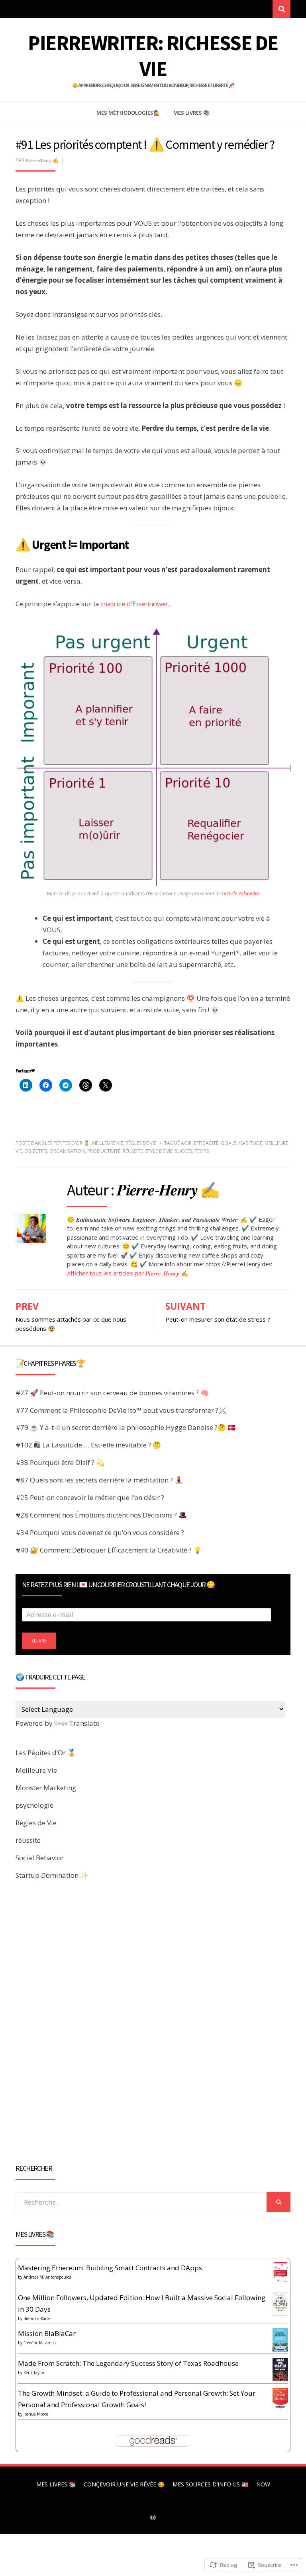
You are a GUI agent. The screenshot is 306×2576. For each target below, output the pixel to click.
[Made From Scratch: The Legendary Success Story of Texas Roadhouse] (280, 2369)
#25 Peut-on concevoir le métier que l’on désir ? (90, 1497)
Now (263, 2484)
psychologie (34, 1805)
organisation (67, 1151)
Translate (84, 1723)
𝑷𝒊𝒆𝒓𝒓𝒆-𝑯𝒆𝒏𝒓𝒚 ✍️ (42, 160)
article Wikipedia (241, 893)
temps (202, 1151)
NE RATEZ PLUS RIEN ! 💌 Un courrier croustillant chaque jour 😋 (118, 1585)
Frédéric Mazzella (40, 2343)
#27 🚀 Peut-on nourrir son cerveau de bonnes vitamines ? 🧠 (112, 1393)
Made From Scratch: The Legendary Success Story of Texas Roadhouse (128, 2363)
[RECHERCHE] (279, 2202)
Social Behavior (40, 1858)
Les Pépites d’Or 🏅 (67, 1143)
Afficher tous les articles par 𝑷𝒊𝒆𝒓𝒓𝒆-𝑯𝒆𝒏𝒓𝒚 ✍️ (128, 1273)
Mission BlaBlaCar (47, 2333)
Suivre (39, 1641)
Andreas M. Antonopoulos (47, 2277)
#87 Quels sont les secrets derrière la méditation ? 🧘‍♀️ (99, 1480)
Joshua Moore (36, 2414)
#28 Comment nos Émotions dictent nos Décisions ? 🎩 (101, 1515)
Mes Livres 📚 (191, 113)
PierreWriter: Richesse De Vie (153, 56)
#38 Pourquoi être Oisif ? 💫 (60, 1462)
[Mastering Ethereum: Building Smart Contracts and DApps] (280, 2272)
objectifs (36, 1151)
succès (183, 1151)
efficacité (206, 1143)
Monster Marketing (46, 1788)
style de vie (159, 1151)
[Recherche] (281, 9)
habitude (250, 1143)
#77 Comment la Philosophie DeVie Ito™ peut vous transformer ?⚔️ (121, 1410)
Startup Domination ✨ (52, 1875)
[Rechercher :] (141, 2202)
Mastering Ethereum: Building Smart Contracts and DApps (110, 2268)
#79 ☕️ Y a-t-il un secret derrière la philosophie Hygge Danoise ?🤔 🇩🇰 (126, 1427)
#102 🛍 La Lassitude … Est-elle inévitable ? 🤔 (88, 1445)
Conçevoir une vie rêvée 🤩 (124, 2484)
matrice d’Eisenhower (135, 604)
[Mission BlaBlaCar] (280, 2339)
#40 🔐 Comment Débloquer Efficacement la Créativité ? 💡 (109, 1550)
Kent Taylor (34, 2373)
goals (229, 1143)
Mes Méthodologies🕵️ (128, 113)
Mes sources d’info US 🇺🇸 (210, 2484)
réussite (133, 1151)
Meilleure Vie (108, 1143)
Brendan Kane (37, 2318)
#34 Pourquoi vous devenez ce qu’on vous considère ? (100, 1532)
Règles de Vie (141, 1143)
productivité (104, 1151)
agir (186, 1143)
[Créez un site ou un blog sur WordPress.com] (153, 2518)
